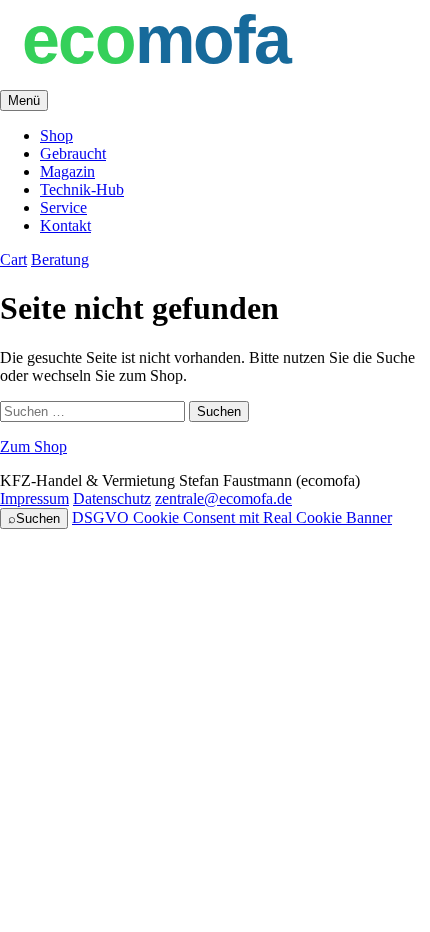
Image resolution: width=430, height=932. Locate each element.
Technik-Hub (82, 189)
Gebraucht (73, 153)
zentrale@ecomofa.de (223, 498)
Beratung (60, 259)
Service (63, 207)
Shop (56, 135)
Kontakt (65, 225)
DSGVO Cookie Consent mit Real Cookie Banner (232, 517)
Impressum (34, 498)
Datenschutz (112, 498)
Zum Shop (33, 446)
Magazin (67, 171)
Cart (13, 259)
